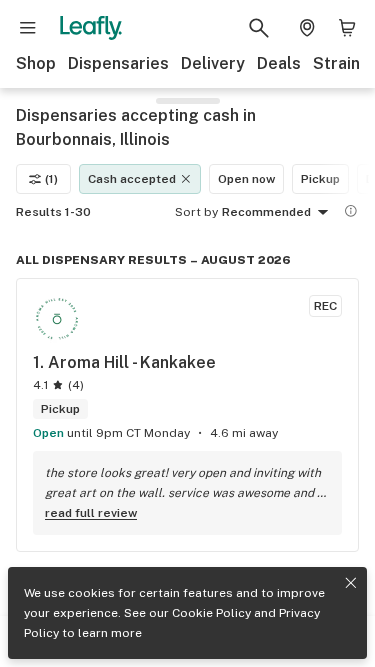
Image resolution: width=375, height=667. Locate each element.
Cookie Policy (211, 613)
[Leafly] (91, 28)
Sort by (196, 212)
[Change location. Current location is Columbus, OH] (307, 28)
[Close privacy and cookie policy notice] (351, 583)
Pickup (320, 179)
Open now (246, 179)
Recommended (266, 212)
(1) (51, 179)
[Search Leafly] (259, 28)
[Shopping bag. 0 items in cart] (347, 28)
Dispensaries (118, 63)
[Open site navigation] (28, 28)
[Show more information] (351, 211)
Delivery (213, 63)
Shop (36, 63)
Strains (341, 63)
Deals (279, 63)
